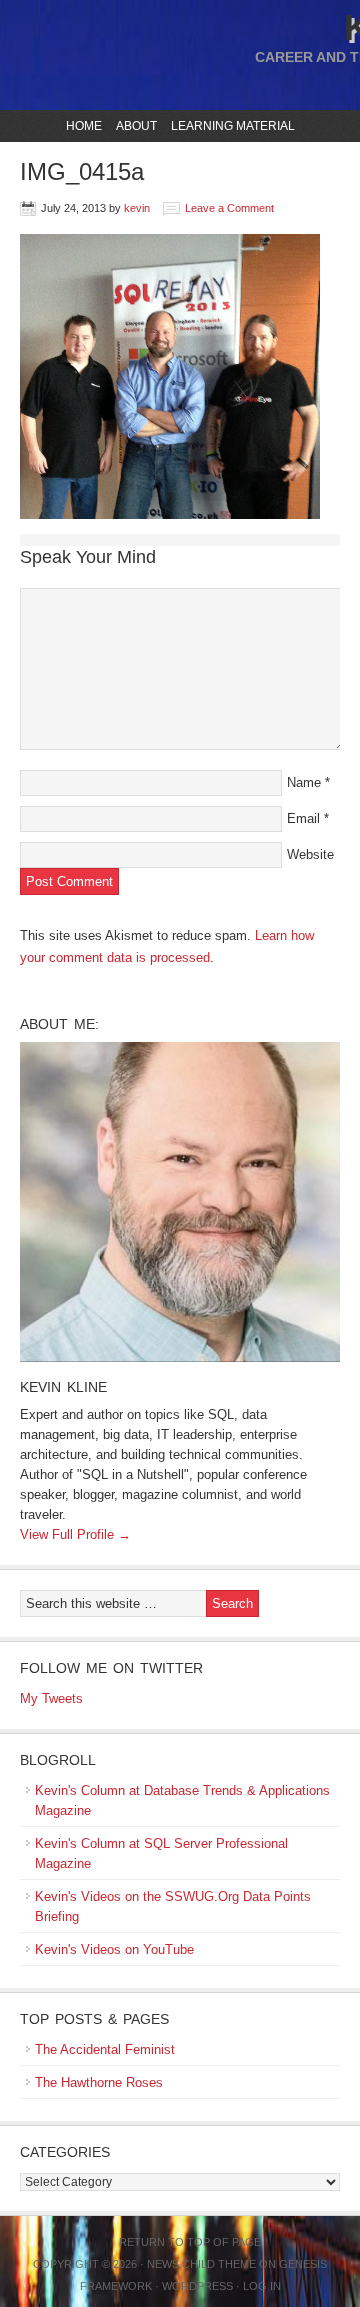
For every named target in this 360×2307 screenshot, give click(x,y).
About (134, 126)
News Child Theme (201, 2264)
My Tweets (51, 1698)
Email (303, 818)
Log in (262, 2286)
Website (310, 854)
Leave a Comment (229, 208)
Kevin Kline (63, 1387)
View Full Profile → (75, 1534)
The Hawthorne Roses (99, 2082)
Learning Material (230, 126)
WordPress (197, 2286)
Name (304, 782)
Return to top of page (190, 2242)
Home (84, 126)
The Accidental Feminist (105, 2049)
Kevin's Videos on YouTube (114, 1949)
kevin (137, 208)
